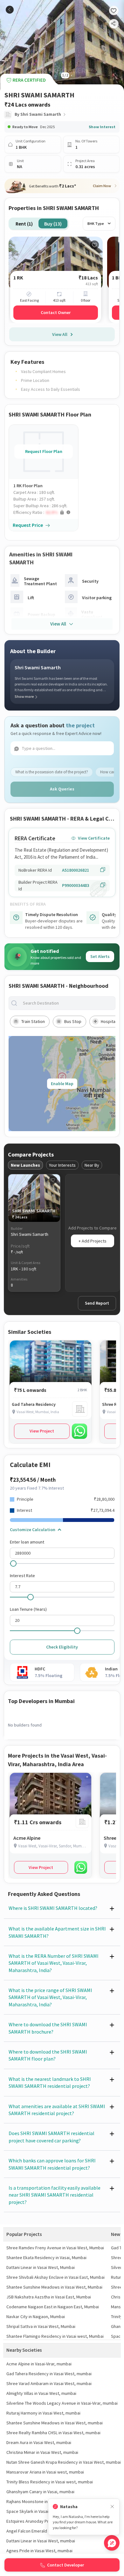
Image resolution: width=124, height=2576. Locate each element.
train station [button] (33, 1021)
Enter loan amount (27, 1542)
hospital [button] (109, 1021)
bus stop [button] (73, 1021)
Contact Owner (56, 312)
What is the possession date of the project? (52, 772)
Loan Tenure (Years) (28, 1609)
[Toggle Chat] (112, 2543)
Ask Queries (62, 789)
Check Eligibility (62, 1647)
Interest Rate (22, 1576)
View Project (42, 1431)
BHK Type (96, 223)
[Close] (112, 2507)
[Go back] (10, 10)
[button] (46, 512)
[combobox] (67, 1003)
